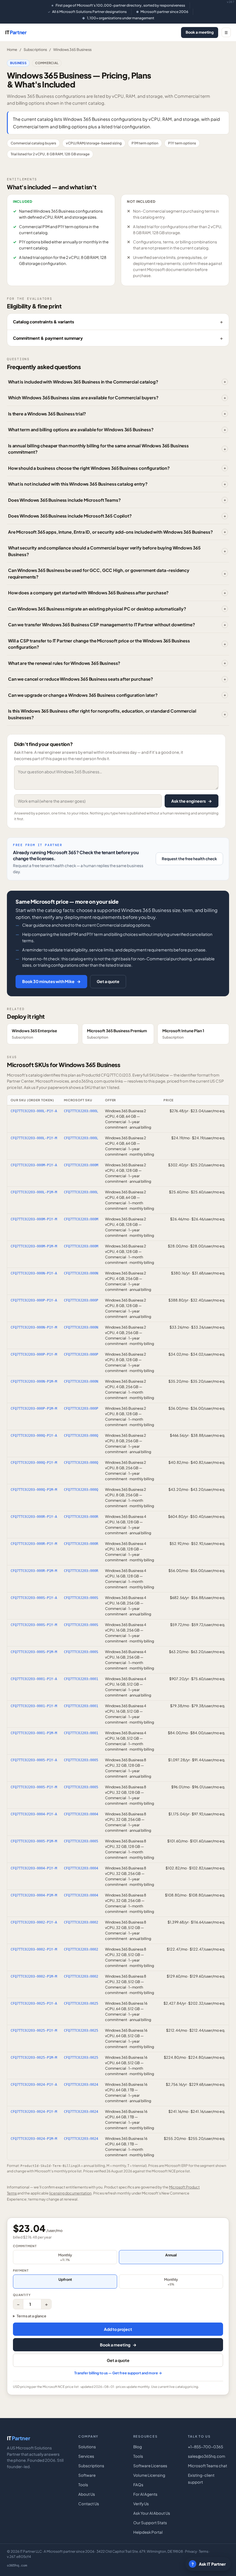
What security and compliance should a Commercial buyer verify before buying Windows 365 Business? (104, 551)
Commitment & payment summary (48, 338)
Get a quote (108, 981)
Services (86, 2456)
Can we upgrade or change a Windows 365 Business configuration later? (83, 695)
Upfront (65, 2279)
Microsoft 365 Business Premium (117, 1034)
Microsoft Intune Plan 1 (183, 1034)
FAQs (138, 2485)
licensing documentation (70, 2193)
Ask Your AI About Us (152, 2513)
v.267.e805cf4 (19, 2557)
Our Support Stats (150, 2523)
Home (12, 49)
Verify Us (141, 2504)
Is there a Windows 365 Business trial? (47, 414)
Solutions (87, 2447)
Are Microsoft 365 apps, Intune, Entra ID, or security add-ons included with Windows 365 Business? (110, 532)
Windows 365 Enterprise (34, 1034)
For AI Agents (145, 2494)
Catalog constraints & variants (43, 322)
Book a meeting (200, 32)
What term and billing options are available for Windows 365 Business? (81, 429)
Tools (83, 2485)
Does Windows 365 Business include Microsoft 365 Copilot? (70, 516)
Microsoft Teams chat (208, 2466)
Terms (204, 2551)
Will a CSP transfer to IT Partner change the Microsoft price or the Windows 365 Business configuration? (99, 644)
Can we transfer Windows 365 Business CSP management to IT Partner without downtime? (102, 624)
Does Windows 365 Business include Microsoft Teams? (64, 500)
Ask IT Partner (209, 2564)
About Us (87, 2494)
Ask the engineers (192, 801)
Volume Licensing (149, 2475)
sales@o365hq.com (206, 2456)
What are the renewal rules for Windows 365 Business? (64, 663)
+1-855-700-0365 (205, 2447)
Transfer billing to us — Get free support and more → (118, 2373)
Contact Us (89, 2504)
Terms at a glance (32, 2316)
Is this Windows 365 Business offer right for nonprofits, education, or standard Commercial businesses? (102, 714)
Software (87, 2475)
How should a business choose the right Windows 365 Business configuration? (89, 468)
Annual (171, 2255)
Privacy (191, 2551)
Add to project (118, 2329)
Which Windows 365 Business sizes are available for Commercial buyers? (83, 397)
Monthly (65, 2257)
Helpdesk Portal (148, 2532)
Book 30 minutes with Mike (51, 981)
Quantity (22, 2295)
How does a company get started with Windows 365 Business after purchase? (88, 593)
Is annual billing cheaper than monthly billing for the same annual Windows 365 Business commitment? (98, 449)
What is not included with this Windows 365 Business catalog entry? (78, 484)
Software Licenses (150, 2466)
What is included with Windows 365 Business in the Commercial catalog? (83, 382)
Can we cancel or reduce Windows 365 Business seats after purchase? (81, 679)
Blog (138, 2447)
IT (16, 32)
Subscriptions (35, 49)
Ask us (30, 1087)
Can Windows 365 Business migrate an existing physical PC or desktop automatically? (97, 609)
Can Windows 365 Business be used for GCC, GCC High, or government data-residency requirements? (99, 573)
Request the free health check (189, 859)
